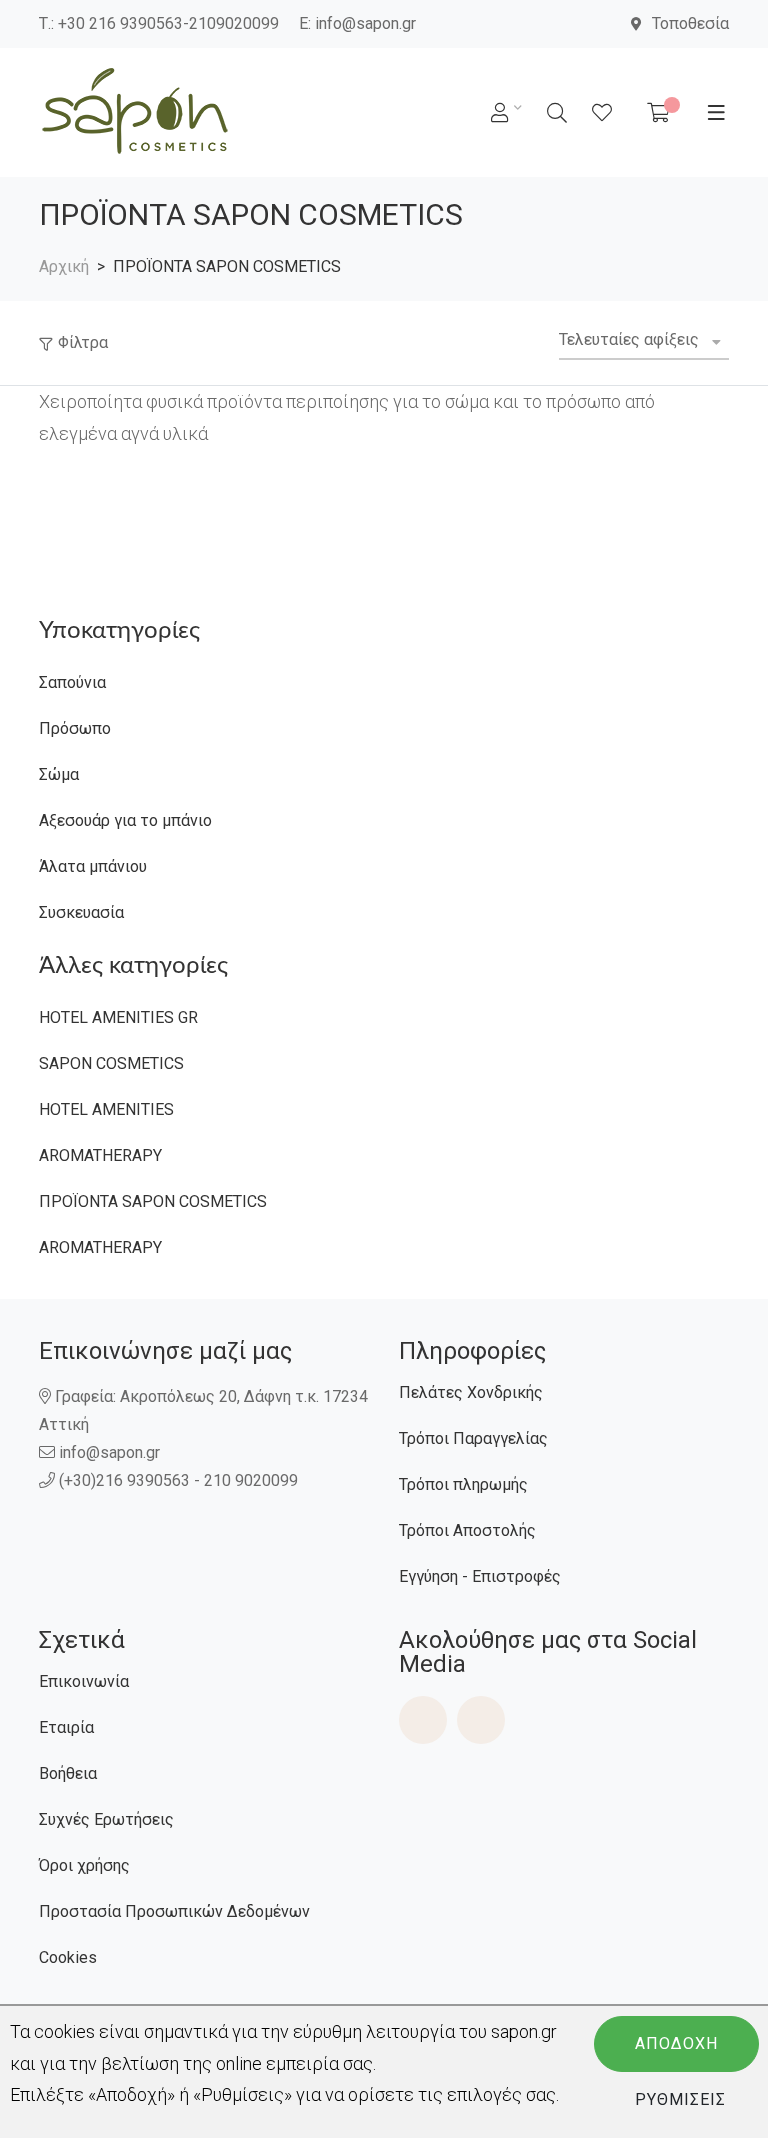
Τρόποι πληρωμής (463, 1484)
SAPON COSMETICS (111, 1063)
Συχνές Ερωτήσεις (106, 1819)
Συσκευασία (81, 912)
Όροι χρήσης (84, 1865)
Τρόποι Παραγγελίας (473, 1438)
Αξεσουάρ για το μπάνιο (125, 820)
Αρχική (64, 266)
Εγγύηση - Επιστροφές (480, 1576)
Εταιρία (66, 1727)
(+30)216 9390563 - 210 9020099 (178, 1480)
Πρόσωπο (75, 728)
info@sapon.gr (365, 23)
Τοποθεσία (690, 23)
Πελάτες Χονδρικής (471, 1392)
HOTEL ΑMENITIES (106, 1109)
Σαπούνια (72, 682)
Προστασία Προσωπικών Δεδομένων (174, 1911)
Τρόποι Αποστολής (467, 1530)
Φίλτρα (83, 342)
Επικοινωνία (84, 1681)
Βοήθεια (68, 1773)
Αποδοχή (676, 2043)
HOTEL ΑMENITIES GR (118, 1017)
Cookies (68, 1957)
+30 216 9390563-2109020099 (168, 23)
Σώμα (59, 774)
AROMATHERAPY (100, 1155)
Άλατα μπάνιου (93, 866)
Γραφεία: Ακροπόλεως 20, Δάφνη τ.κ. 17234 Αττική (203, 1410)
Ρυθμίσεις (680, 2099)
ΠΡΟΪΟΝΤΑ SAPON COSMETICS (153, 1201)
